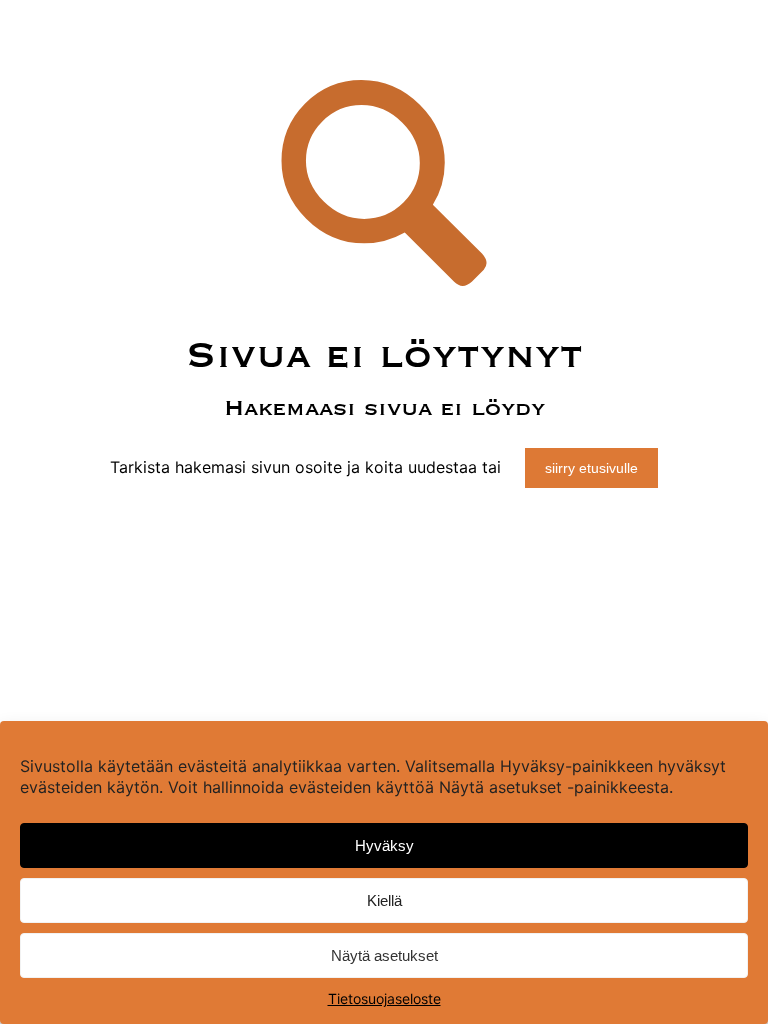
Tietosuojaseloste (384, 998)
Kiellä (384, 900)
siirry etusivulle (591, 468)
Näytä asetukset (384, 955)
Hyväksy (384, 845)
